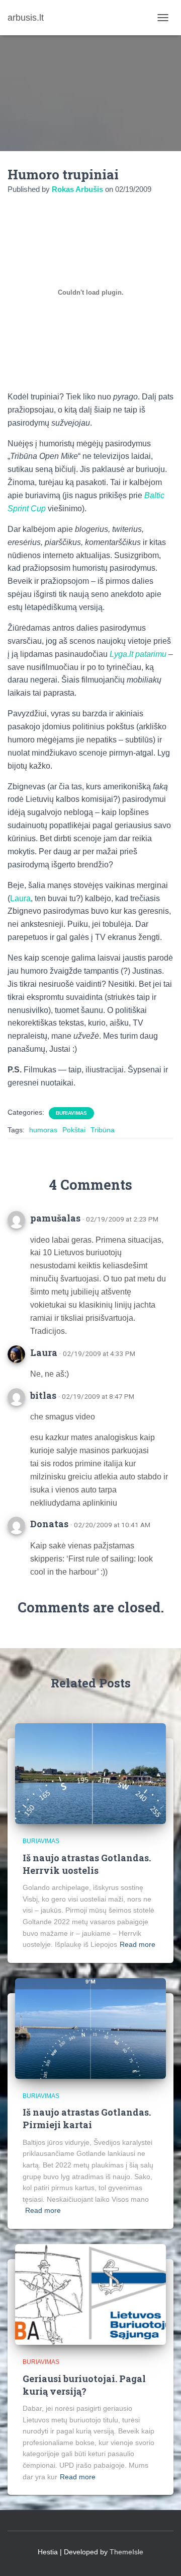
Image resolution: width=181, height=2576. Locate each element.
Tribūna (103, 1130)
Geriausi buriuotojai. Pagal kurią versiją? (84, 2385)
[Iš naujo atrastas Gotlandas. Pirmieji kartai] (90, 2028)
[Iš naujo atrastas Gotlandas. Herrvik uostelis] (90, 1773)
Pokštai (74, 1130)
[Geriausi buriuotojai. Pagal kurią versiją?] (90, 2294)
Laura (20, 898)
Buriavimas (71, 1113)
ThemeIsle (126, 2552)
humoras (43, 1130)
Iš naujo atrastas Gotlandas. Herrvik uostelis (87, 1864)
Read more (138, 1944)
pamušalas (55, 1218)
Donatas (49, 1524)
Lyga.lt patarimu (138, 654)
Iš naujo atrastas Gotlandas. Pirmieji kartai (87, 2118)
